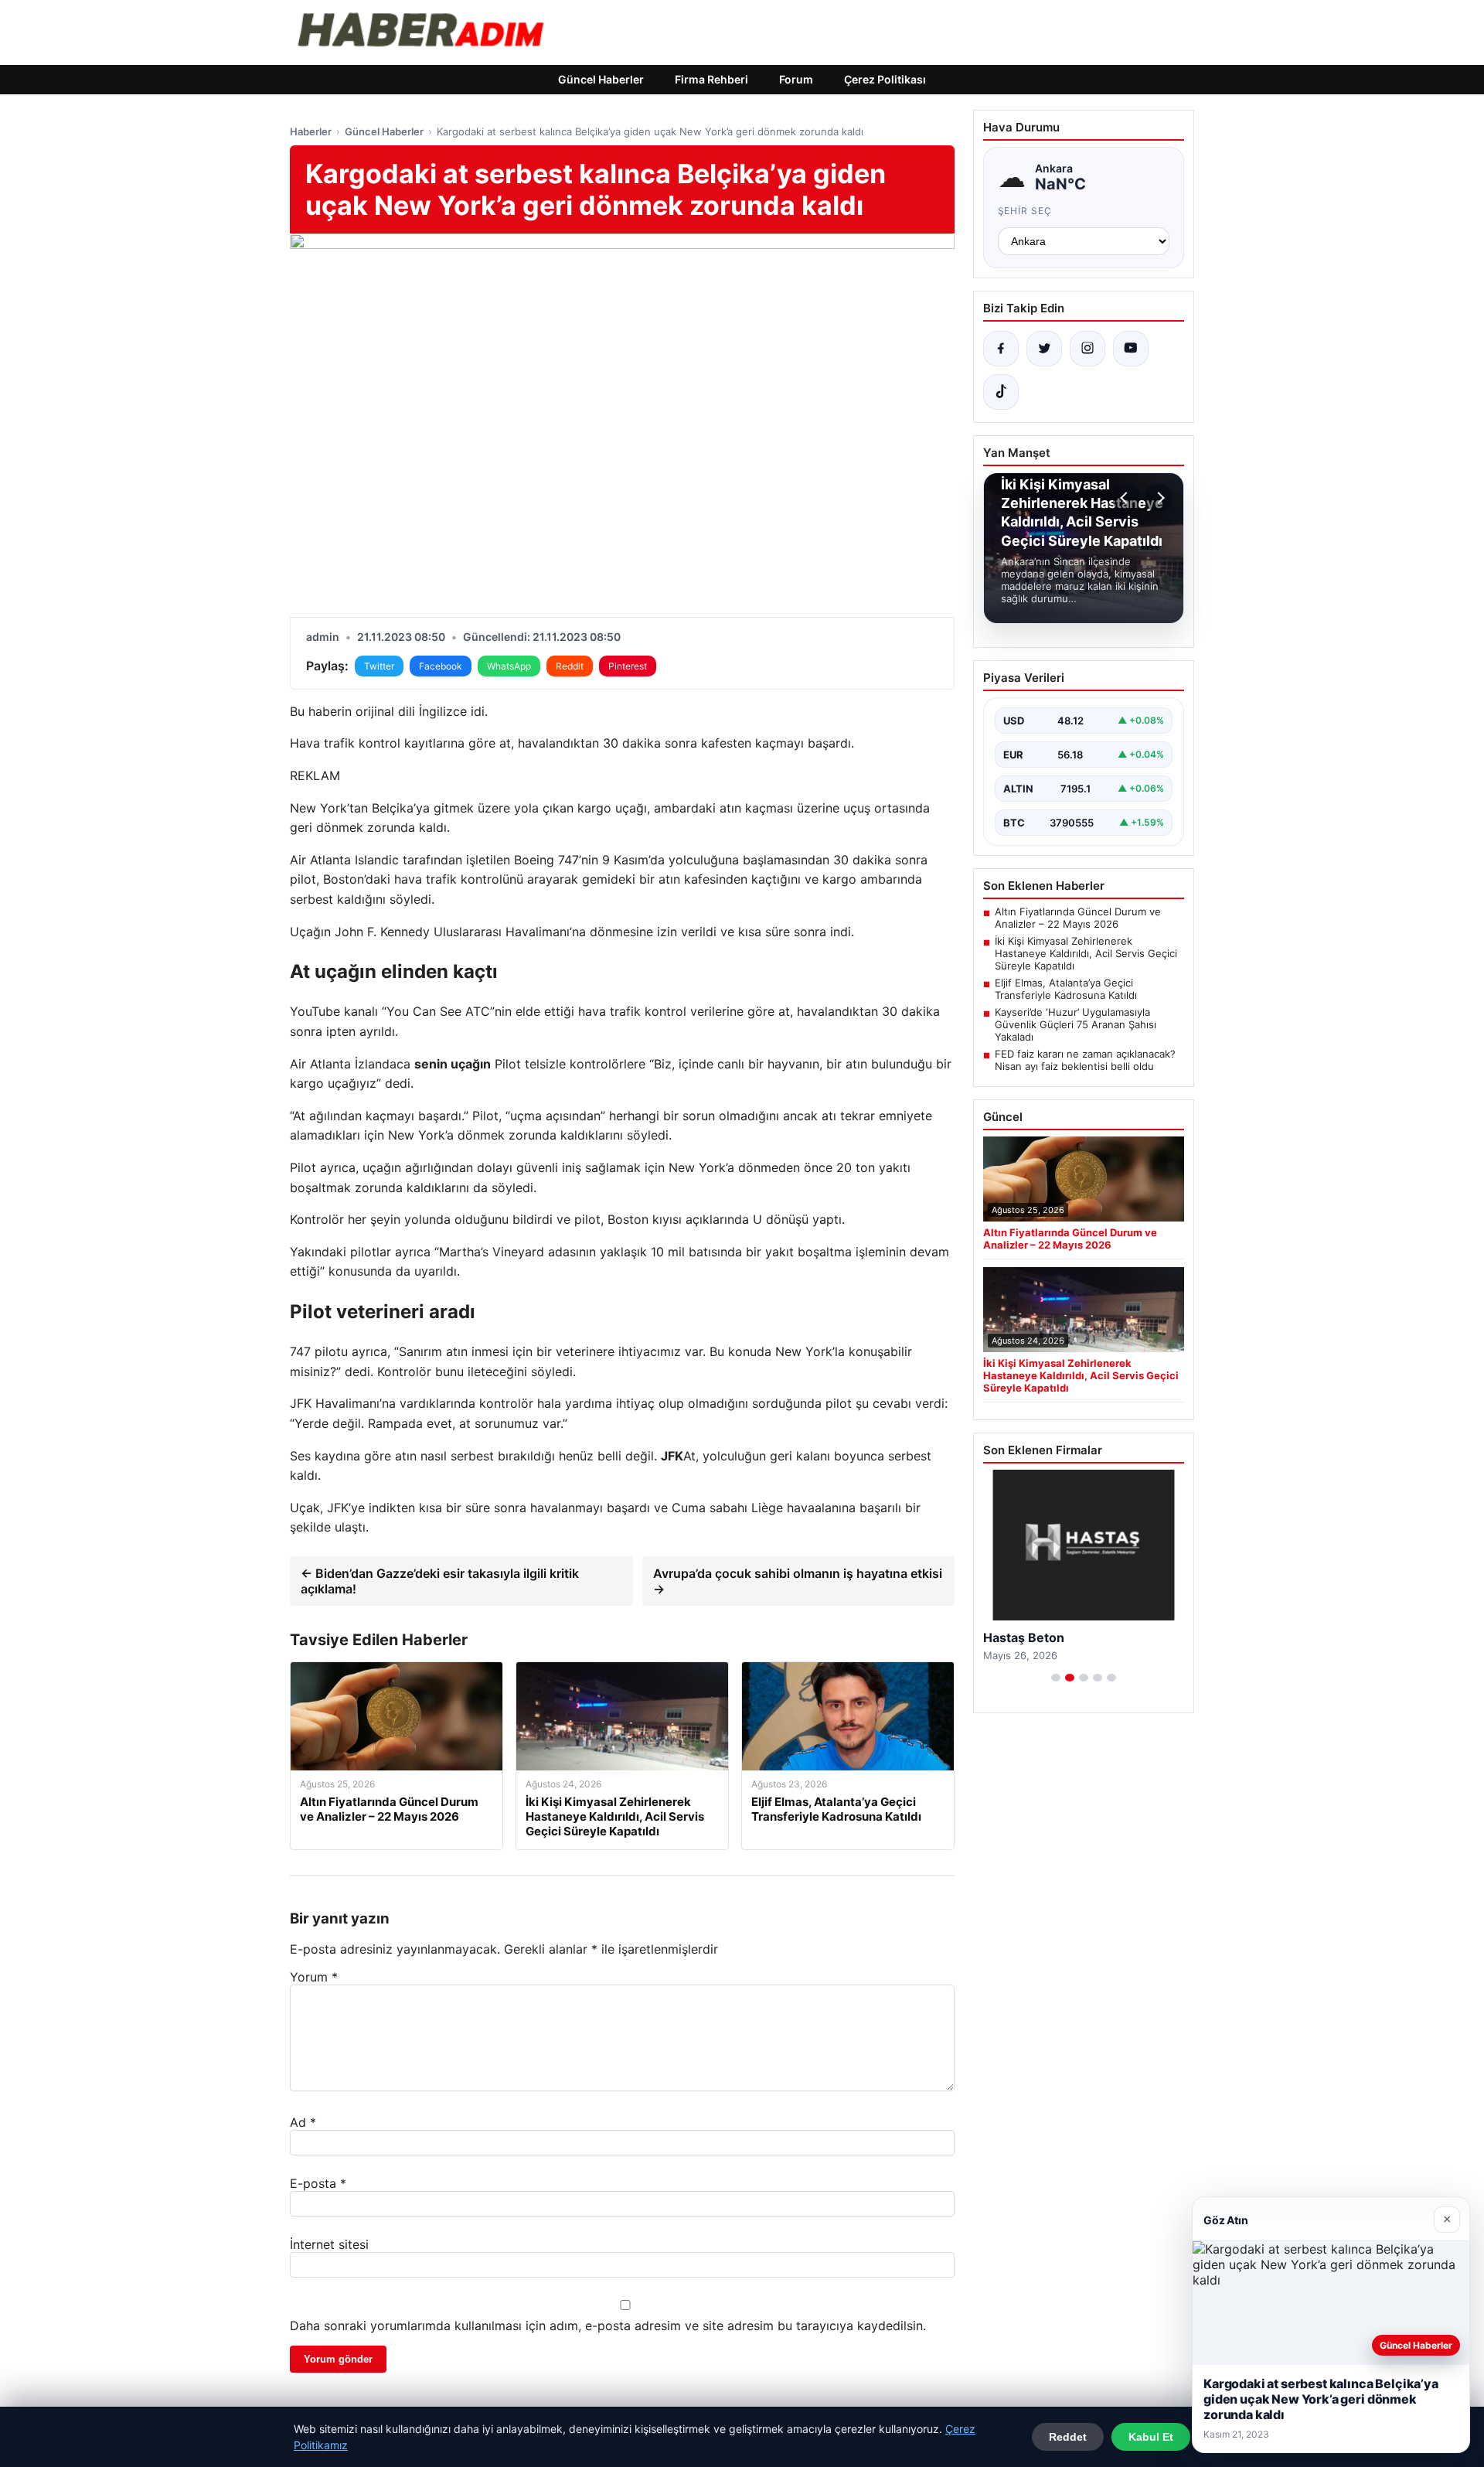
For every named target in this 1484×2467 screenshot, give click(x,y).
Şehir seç (1025, 211)
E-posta (318, 2183)
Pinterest (628, 666)
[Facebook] (1001, 349)
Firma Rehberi (711, 79)
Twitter (379, 666)
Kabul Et (1151, 2437)
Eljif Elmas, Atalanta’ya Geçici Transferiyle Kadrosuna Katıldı (1066, 989)
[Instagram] (1087, 349)
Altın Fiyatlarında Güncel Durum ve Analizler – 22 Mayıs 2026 (1078, 918)
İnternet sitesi (329, 2244)
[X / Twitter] (1044, 349)
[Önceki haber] (1126, 498)
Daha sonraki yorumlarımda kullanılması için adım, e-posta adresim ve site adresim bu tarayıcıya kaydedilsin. (608, 2326)
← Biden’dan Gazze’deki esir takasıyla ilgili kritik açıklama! (440, 1581)
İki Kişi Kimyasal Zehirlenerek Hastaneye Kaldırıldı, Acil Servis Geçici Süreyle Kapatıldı (1086, 953)
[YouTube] (1131, 349)
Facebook (441, 666)
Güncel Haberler (601, 79)
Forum (796, 79)
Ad (303, 2122)
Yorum (314, 1977)
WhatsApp (509, 666)
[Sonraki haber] (1159, 498)
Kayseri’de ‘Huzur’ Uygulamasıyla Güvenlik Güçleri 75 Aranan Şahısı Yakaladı (1076, 1024)
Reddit (570, 666)
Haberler (311, 131)
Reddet (1068, 2437)
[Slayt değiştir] (1056, 1678)
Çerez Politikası (885, 79)
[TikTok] (1001, 392)
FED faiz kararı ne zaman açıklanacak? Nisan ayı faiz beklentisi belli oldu (1085, 1060)
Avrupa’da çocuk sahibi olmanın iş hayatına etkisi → (798, 1581)
